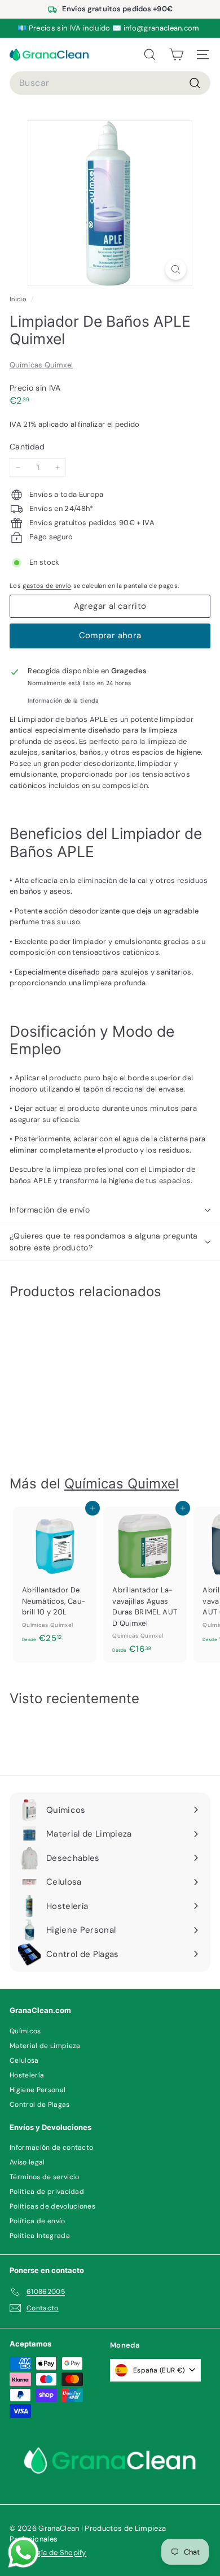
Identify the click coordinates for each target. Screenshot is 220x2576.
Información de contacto (51, 2148)
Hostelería (27, 2075)
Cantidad (27, 447)
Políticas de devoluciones (52, 2206)
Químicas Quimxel (41, 365)
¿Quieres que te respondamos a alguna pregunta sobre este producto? (104, 1242)
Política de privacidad (47, 2192)
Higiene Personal (38, 2090)
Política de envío (38, 2221)
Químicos (25, 2031)
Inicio (19, 299)
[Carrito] (176, 55)
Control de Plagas (40, 2105)
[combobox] (110, 83)
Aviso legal (27, 2162)
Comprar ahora (110, 635)
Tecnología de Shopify (48, 2553)
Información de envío (50, 1210)
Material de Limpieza (45, 2046)
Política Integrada (40, 2236)
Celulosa (24, 2060)
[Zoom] (176, 269)
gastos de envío (47, 586)
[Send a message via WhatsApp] (23, 2553)
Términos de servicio (45, 2177)
